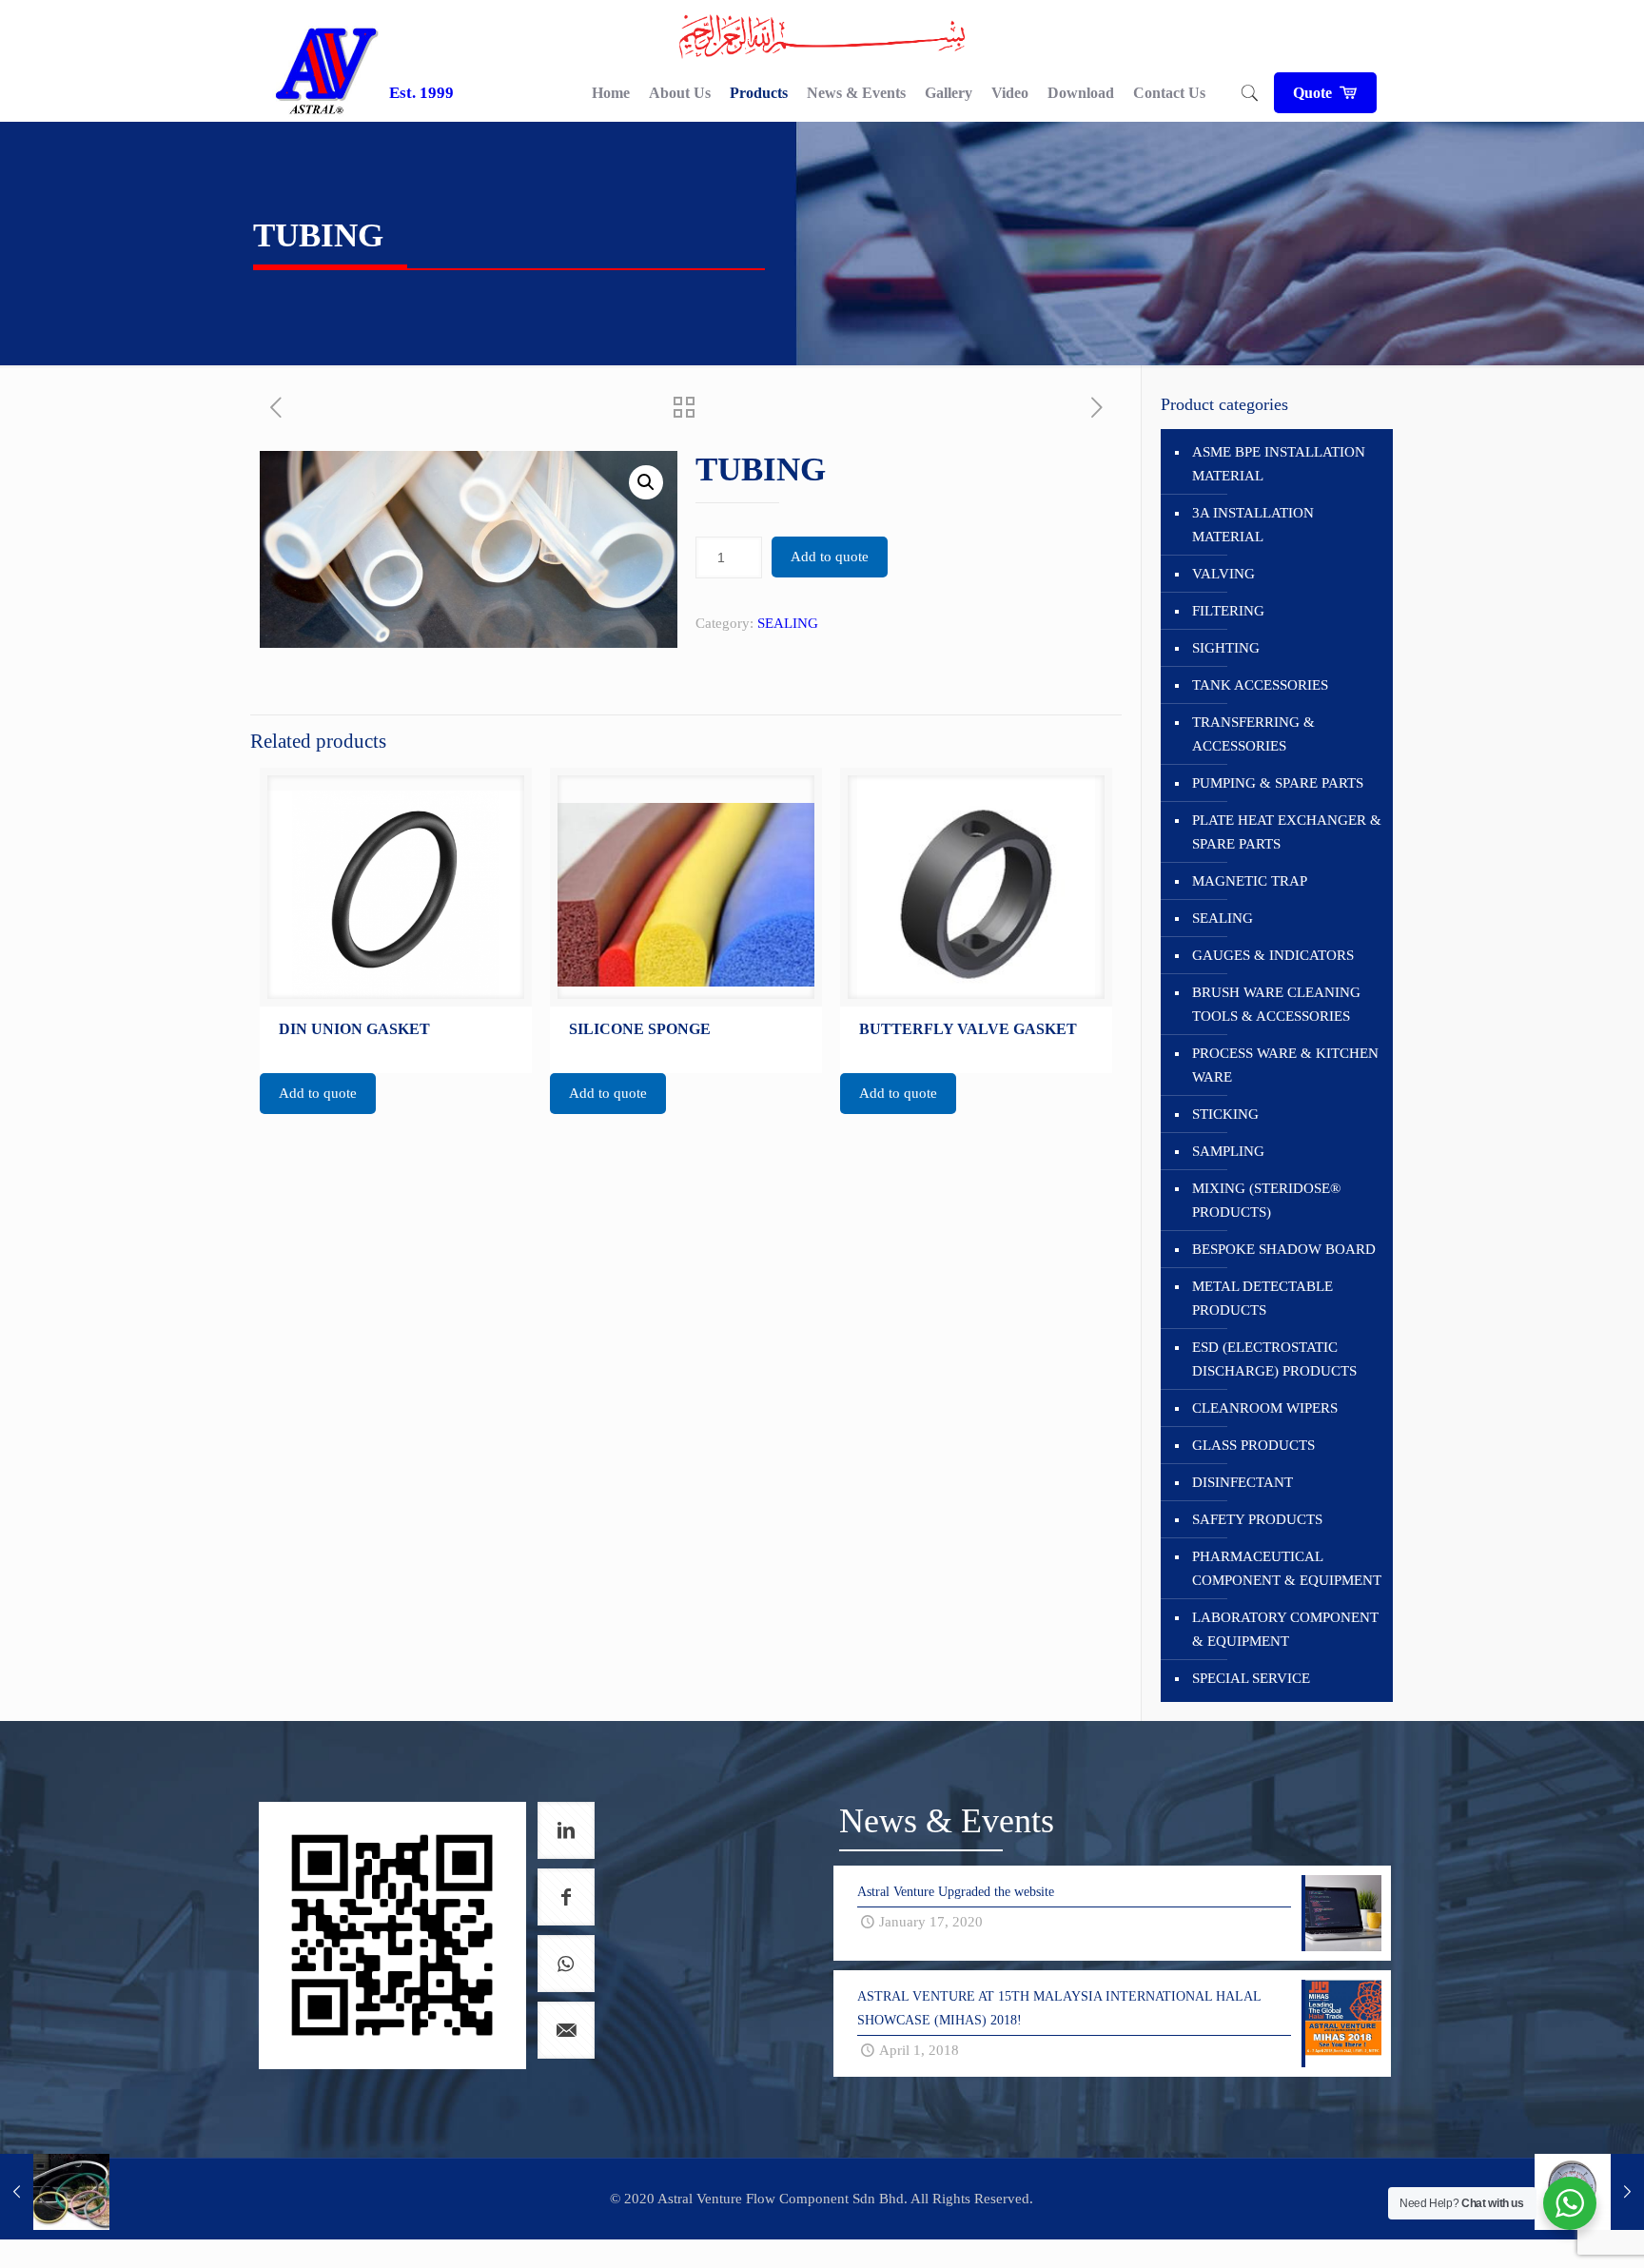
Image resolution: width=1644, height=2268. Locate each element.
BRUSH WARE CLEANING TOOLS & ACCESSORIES (1276, 1004)
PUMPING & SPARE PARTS (1278, 783)
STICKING (1225, 1114)
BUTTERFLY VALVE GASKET (968, 1029)
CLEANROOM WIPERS (1265, 1408)
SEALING (788, 623)
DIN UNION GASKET (354, 1029)
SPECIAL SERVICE (1251, 1678)
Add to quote (830, 557)
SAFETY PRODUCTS (1257, 1519)
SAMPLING (1228, 1151)
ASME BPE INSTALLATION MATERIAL (1279, 464)
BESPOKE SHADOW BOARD (1284, 1249)
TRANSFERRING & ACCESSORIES (1253, 734)
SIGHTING (1226, 648)
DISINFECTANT (1243, 1482)
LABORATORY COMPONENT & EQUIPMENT (1285, 1629)
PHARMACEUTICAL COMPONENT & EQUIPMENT (1287, 1568)
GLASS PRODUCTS (1253, 1445)
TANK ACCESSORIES (1260, 685)
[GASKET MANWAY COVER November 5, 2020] (55, 2192)
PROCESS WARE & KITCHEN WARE (1285, 1065)
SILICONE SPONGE (640, 1029)
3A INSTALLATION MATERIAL (1253, 525)
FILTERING (1228, 611)
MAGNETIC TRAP (1250, 881)
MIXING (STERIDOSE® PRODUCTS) (1266, 1200)
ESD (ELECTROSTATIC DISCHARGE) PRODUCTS (1274, 1359)
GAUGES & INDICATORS (1273, 955)
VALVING (1223, 574)
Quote (1314, 93)
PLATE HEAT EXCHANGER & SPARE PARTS (1287, 832)
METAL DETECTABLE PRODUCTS (1262, 1298)
